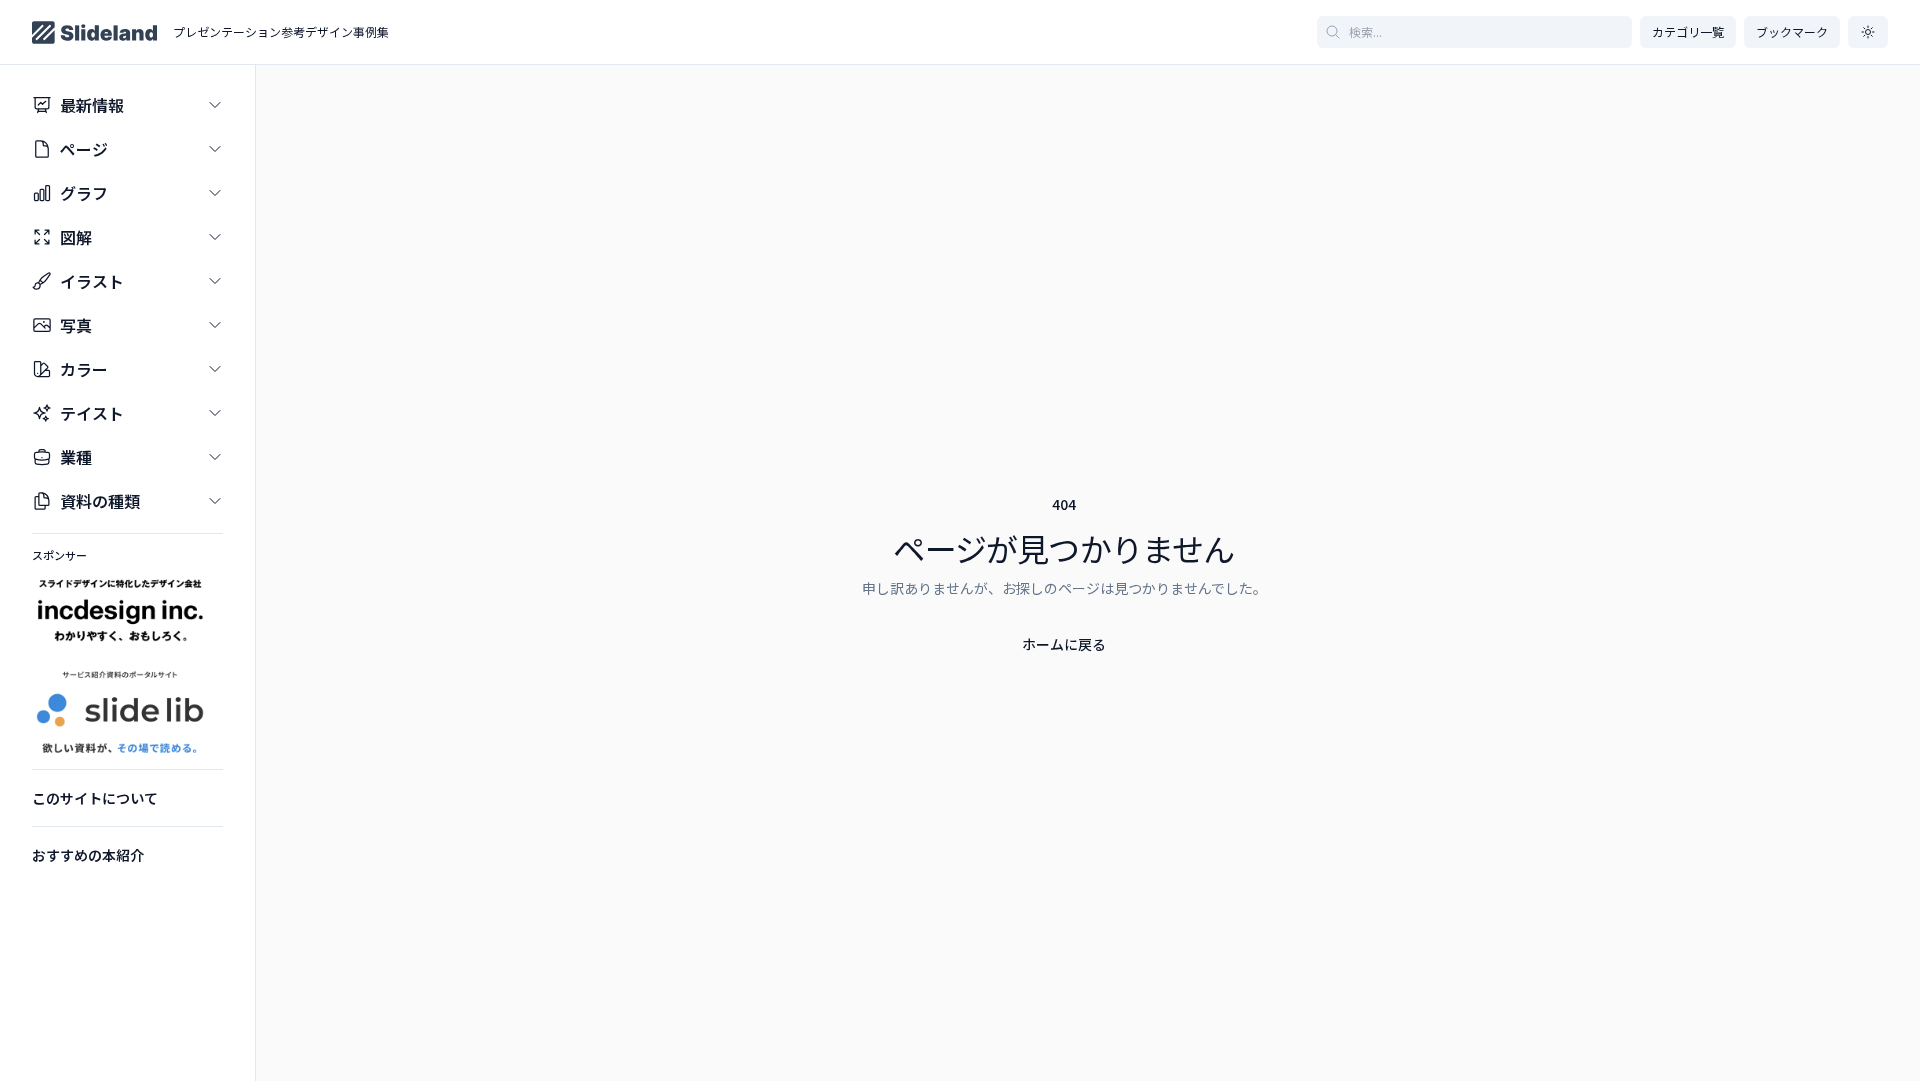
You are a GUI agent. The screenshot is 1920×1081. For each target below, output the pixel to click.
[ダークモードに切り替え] (1868, 32)
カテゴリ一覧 (1688, 31)
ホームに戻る (1064, 644)
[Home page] (94, 32)
